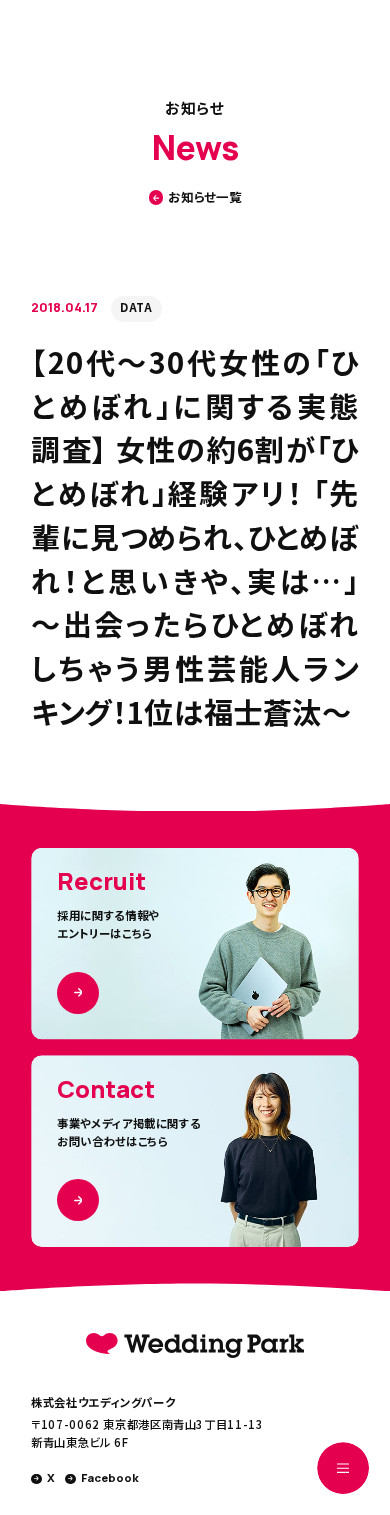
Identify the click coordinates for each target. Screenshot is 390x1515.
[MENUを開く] (343, 1468)
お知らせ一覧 (204, 197)
